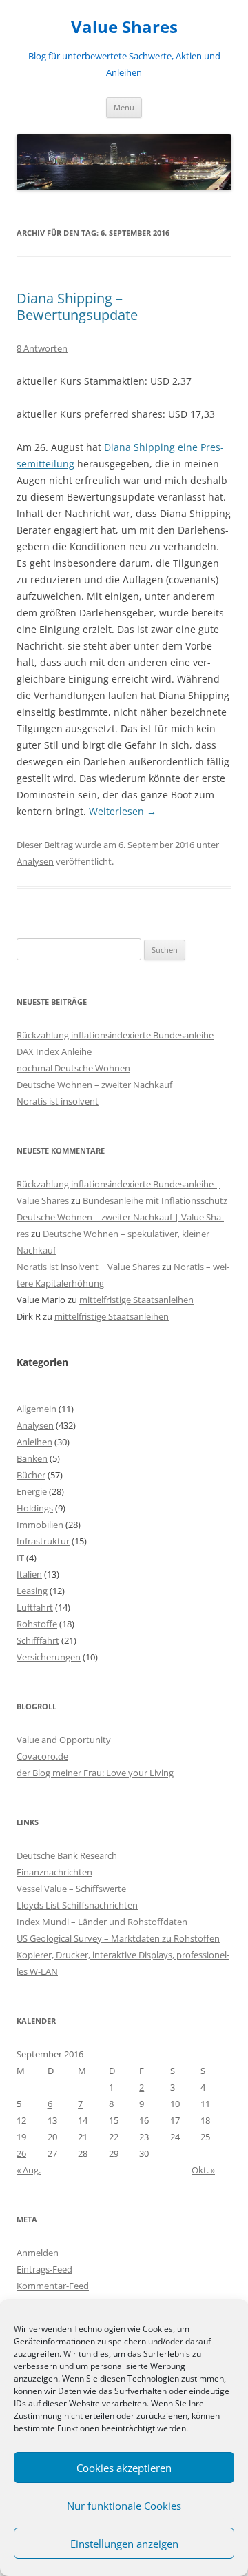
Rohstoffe (37, 1624)
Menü (124, 107)
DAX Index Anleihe (54, 1051)
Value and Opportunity (64, 1740)
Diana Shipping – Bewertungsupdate (77, 306)
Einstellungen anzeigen (124, 2544)
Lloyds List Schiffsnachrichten (77, 1905)
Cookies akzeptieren (124, 2468)
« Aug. (29, 2170)
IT (20, 1558)
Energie (32, 1491)
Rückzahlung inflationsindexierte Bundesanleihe (115, 1035)
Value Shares (124, 27)
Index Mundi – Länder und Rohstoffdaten (102, 1922)
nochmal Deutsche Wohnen (73, 1068)
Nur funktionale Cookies (124, 2506)
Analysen (35, 861)
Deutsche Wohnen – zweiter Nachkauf (94, 1085)
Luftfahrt (35, 1607)
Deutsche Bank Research (67, 1855)
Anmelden (38, 2253)
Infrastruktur (43, 1541)
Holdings (35, 1508)
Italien (29, 1574)
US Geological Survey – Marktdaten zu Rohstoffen (118, 1938)
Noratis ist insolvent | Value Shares (88, 1267)
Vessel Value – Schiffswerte (71, 1889)
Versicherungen (49, 1657)
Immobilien (40, 1525)
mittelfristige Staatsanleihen (136, 1300)
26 (21, 2153)
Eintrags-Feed (44, 2269)
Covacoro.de (42, 1756)
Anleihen (34, 1442)
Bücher (31, 1475)
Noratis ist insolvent (58, 1101)
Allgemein (37, 1409)
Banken (32, 1458)
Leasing (32, 1591)
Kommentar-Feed (53, 2286)
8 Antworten (42, 348)
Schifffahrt (38, 1640)
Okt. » (203, 2170)
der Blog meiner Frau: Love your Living (95, 1773)
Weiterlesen (123, 811)
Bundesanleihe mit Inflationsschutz (155, 1200)
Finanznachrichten (54, 1872)
